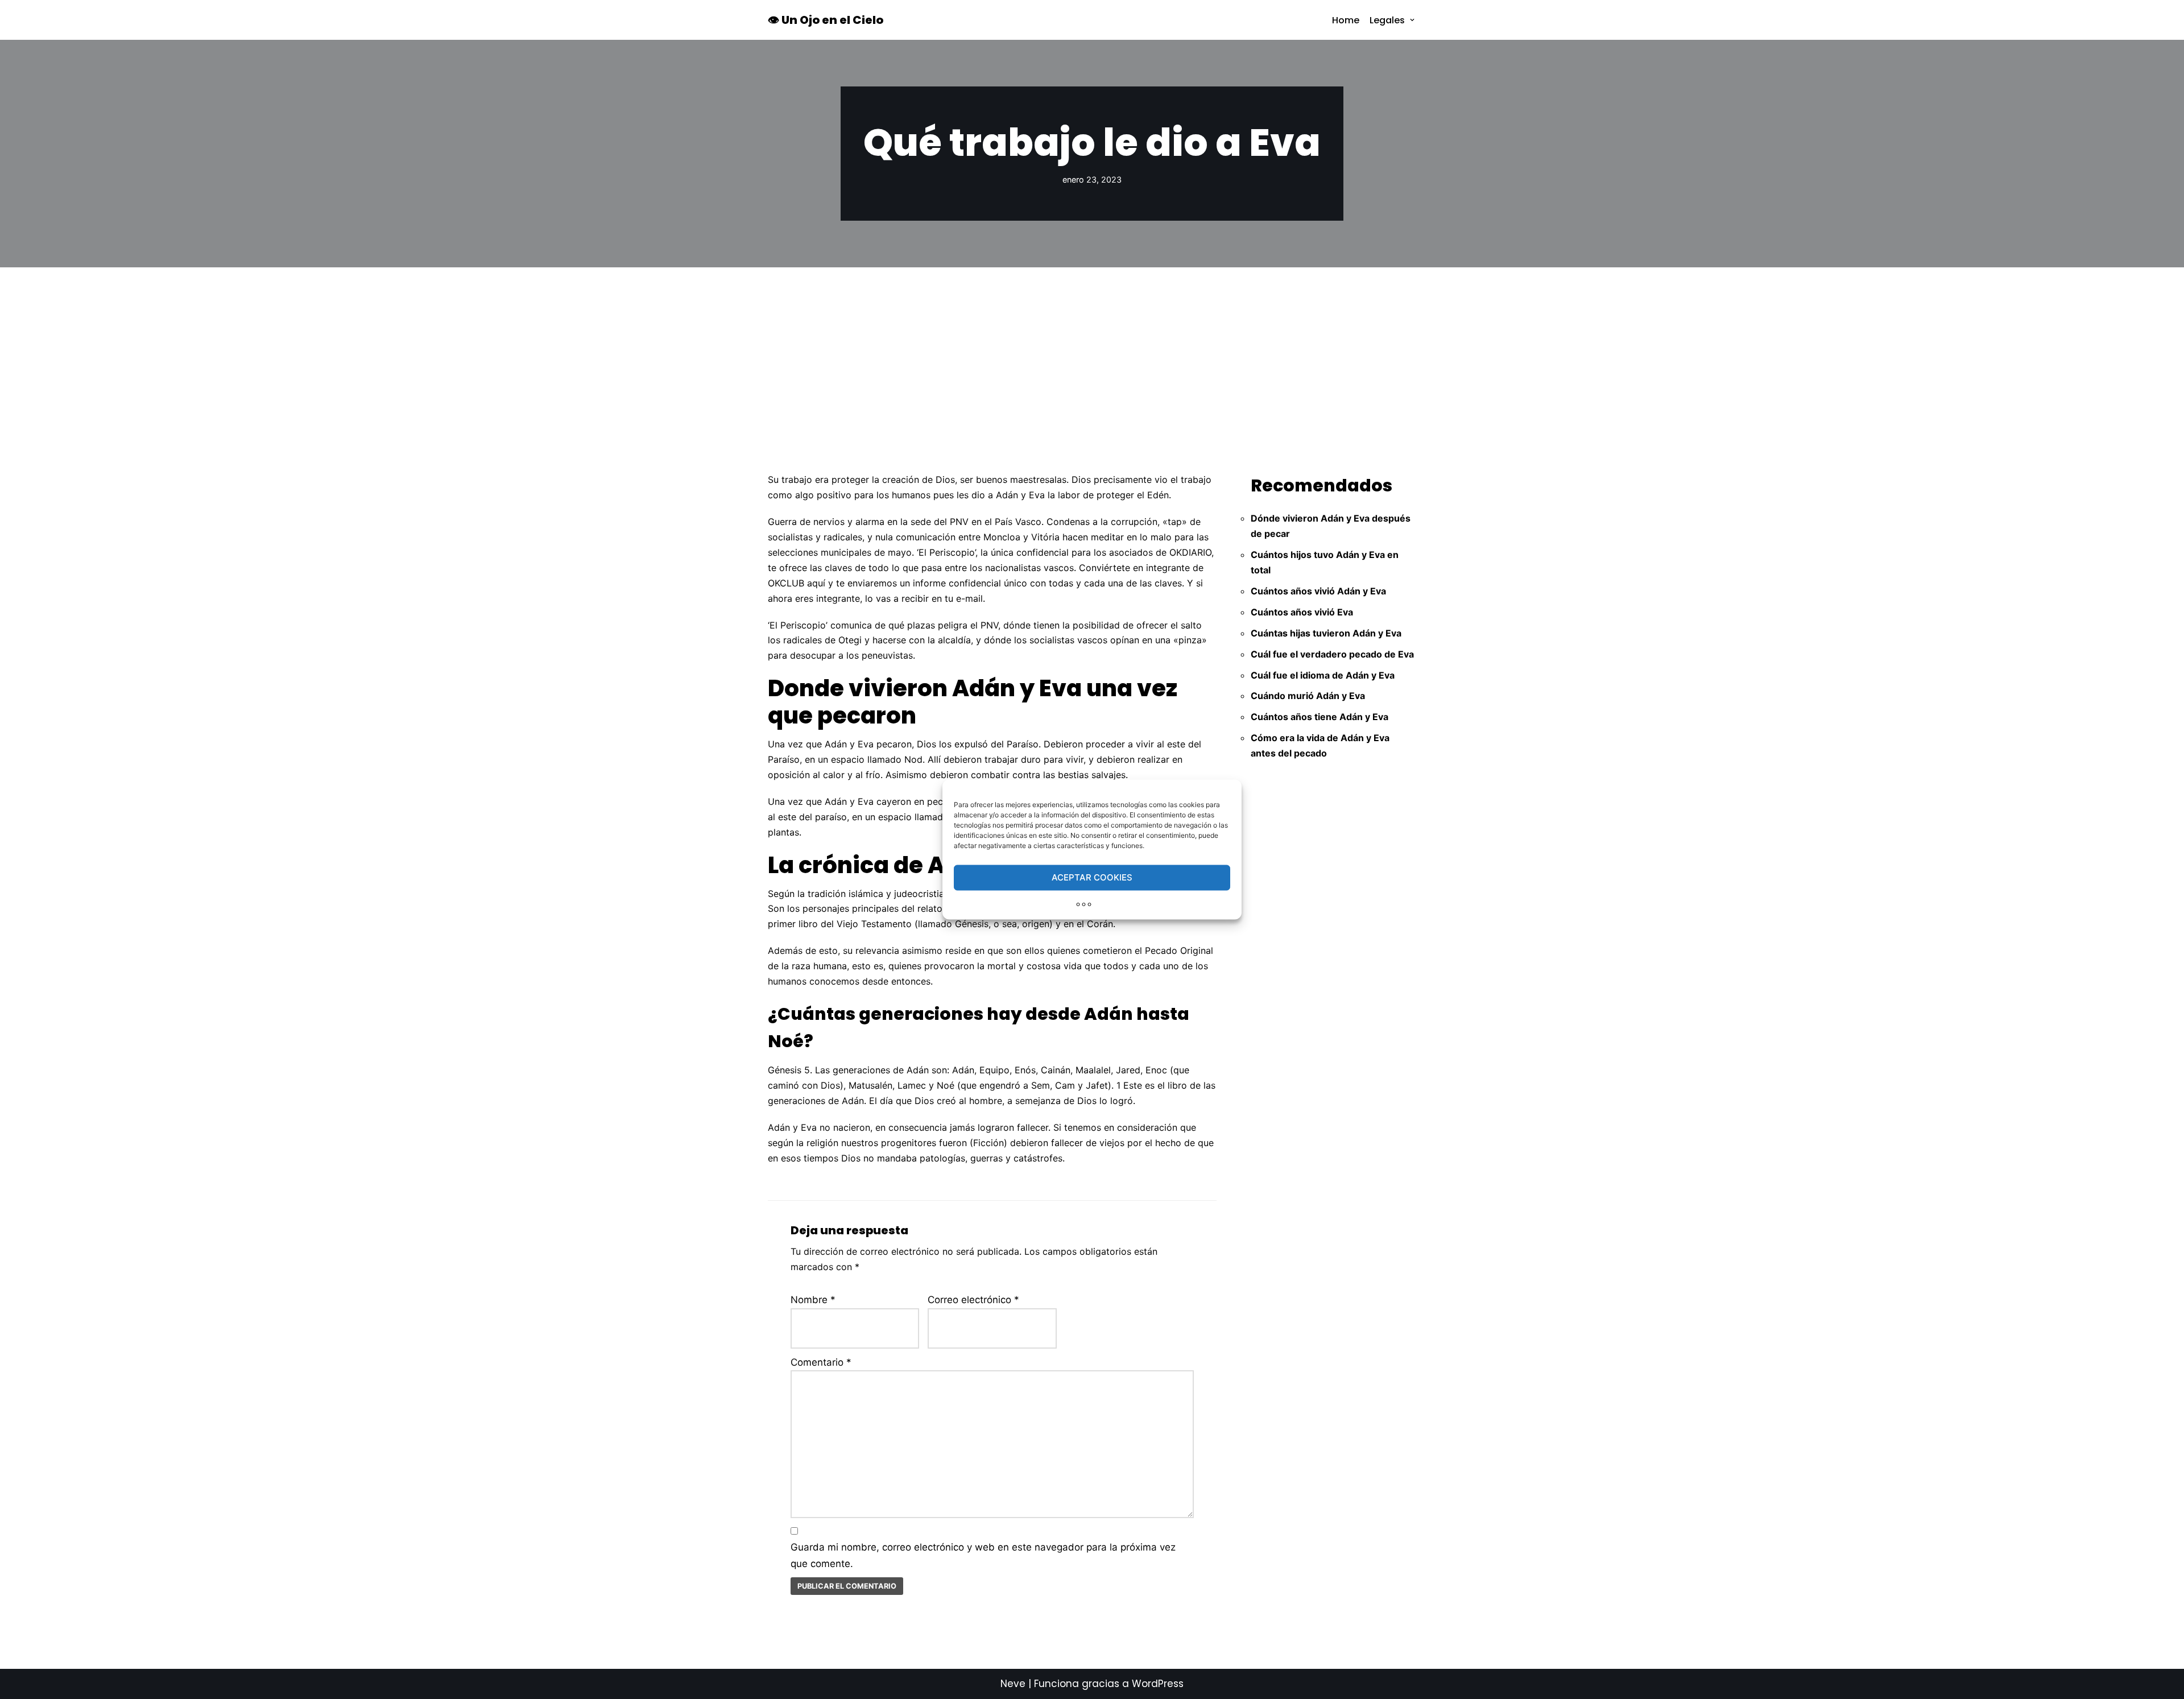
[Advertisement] (1092, 353)
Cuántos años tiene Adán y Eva (1319, 717)
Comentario (821, 1362)
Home (1346, 20)
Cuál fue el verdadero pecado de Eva (1332, 654)
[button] (1412, 20)
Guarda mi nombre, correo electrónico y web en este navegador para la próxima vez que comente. (983, 1555)
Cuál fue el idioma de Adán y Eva (1323, 675)
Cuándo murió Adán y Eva (1308, 696)
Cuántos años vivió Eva (1302, 612)
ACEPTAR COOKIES (1092, 877)
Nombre (813, 1300)
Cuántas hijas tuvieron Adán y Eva (1326, 633)
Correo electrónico (973, 1300)
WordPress (1158, 1684)
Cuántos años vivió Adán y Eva (1318, 591)
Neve (1013, 1684)
